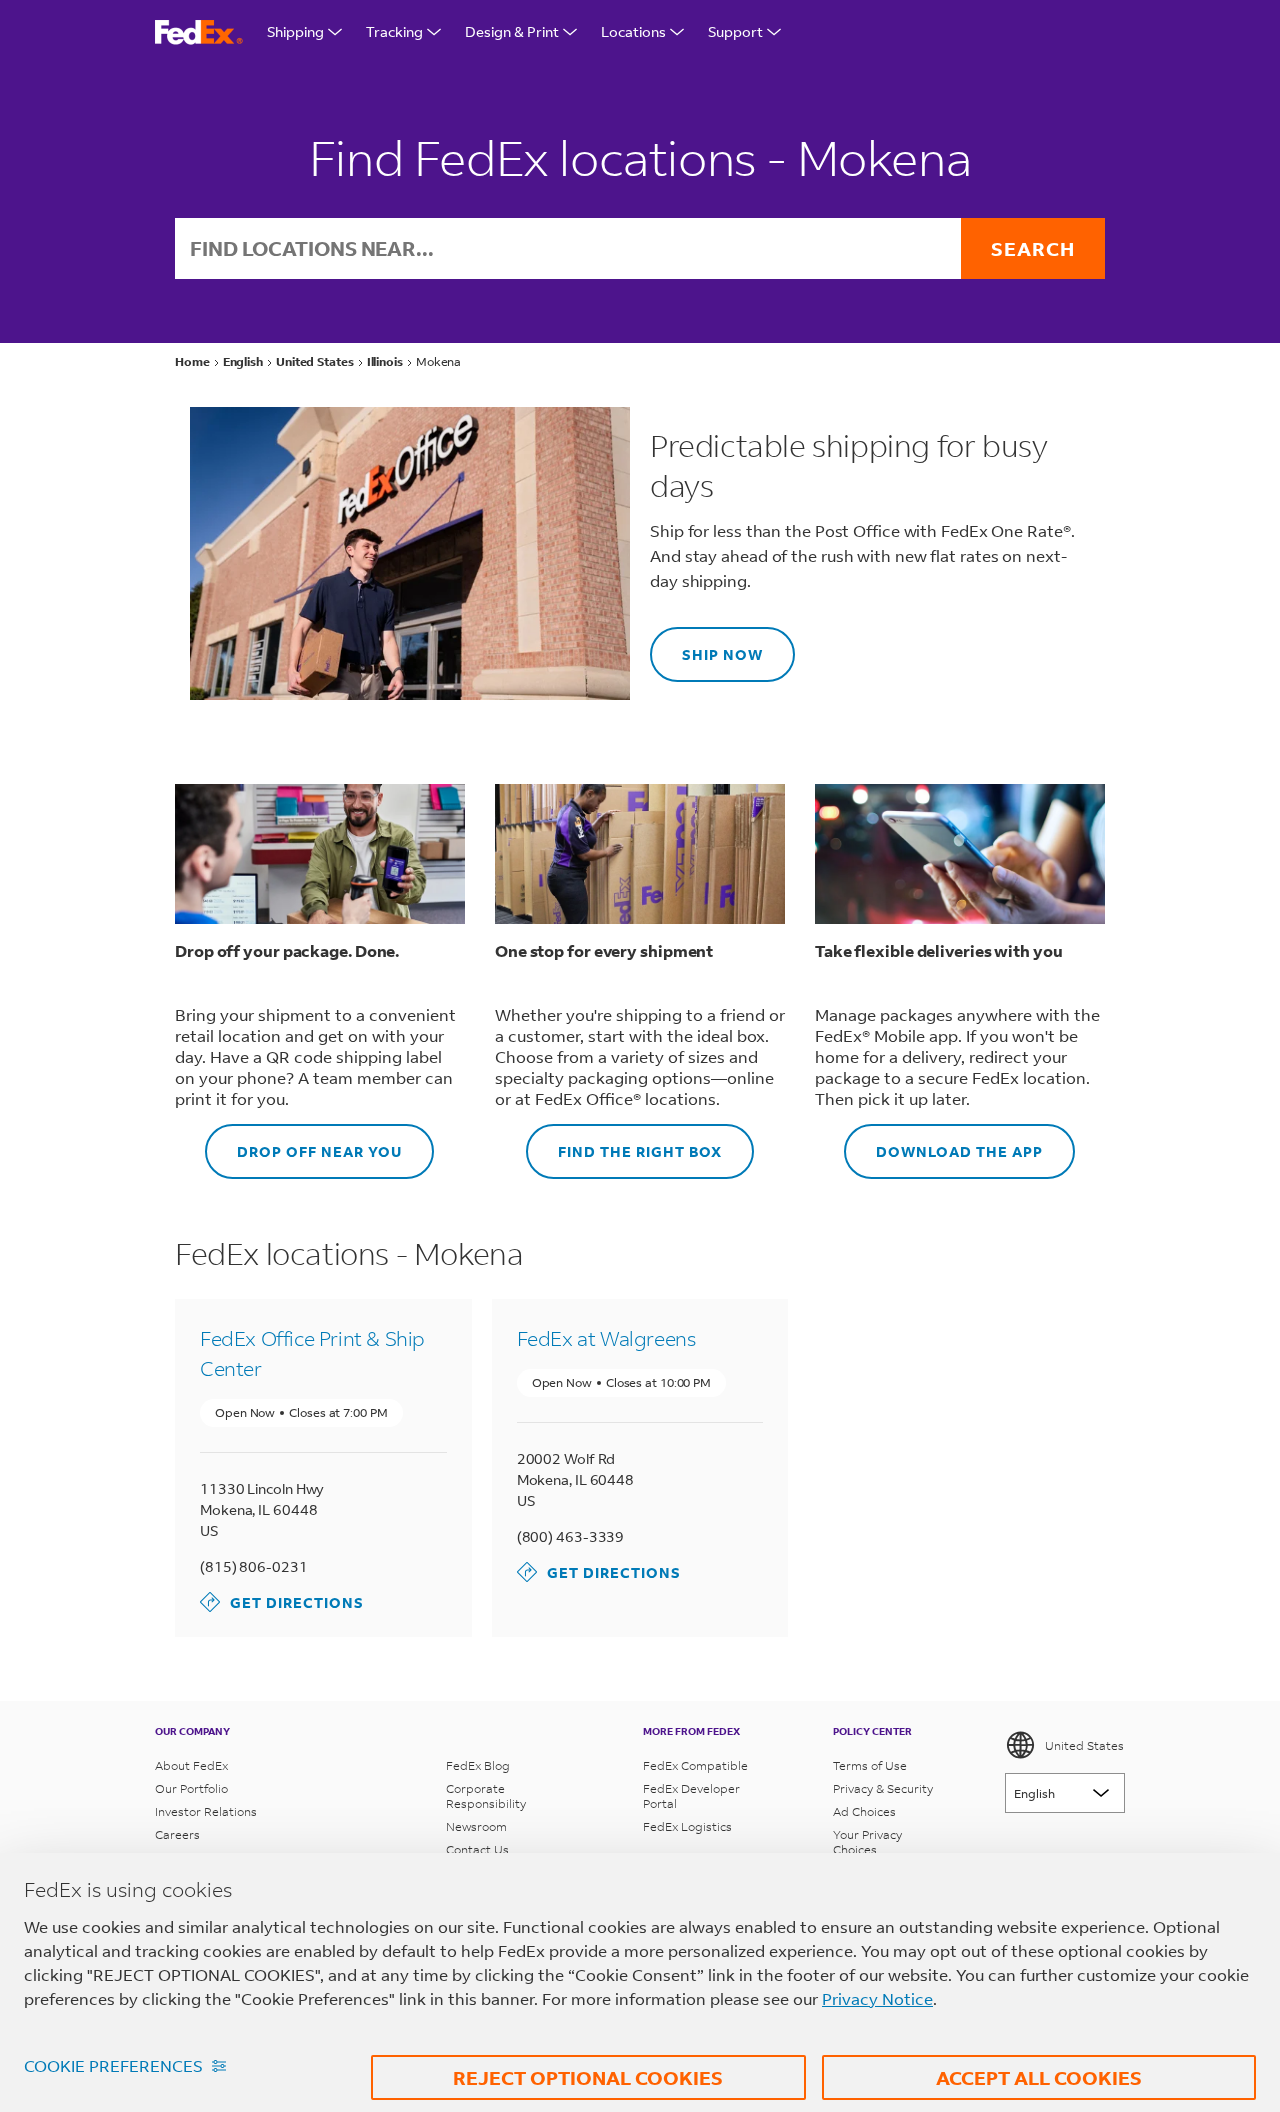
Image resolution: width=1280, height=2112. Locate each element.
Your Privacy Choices (867, 1842)
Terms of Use (870, 1765)
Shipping (295, 31)
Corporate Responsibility (486, 1796)
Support (735, 31)
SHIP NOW (706, 645)
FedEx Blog (478, 1765)
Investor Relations (206, 1811)
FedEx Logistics (687, 1826)
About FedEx (191, 1765)
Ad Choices (864, 1811)
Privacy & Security (883, 1788)
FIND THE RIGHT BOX (624, 1142)
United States (1084, 1745)
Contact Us (477, 1849)
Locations (633, 31)
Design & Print (512, 31)
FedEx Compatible (695, 1765)
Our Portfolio (191, 1788)
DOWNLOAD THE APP (943, 1142)
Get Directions (282, 1601)
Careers (177, 1834)
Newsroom (476, 1826)
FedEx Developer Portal (691, 1796)
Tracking (394, 31)
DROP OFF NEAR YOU (303, 1142)
